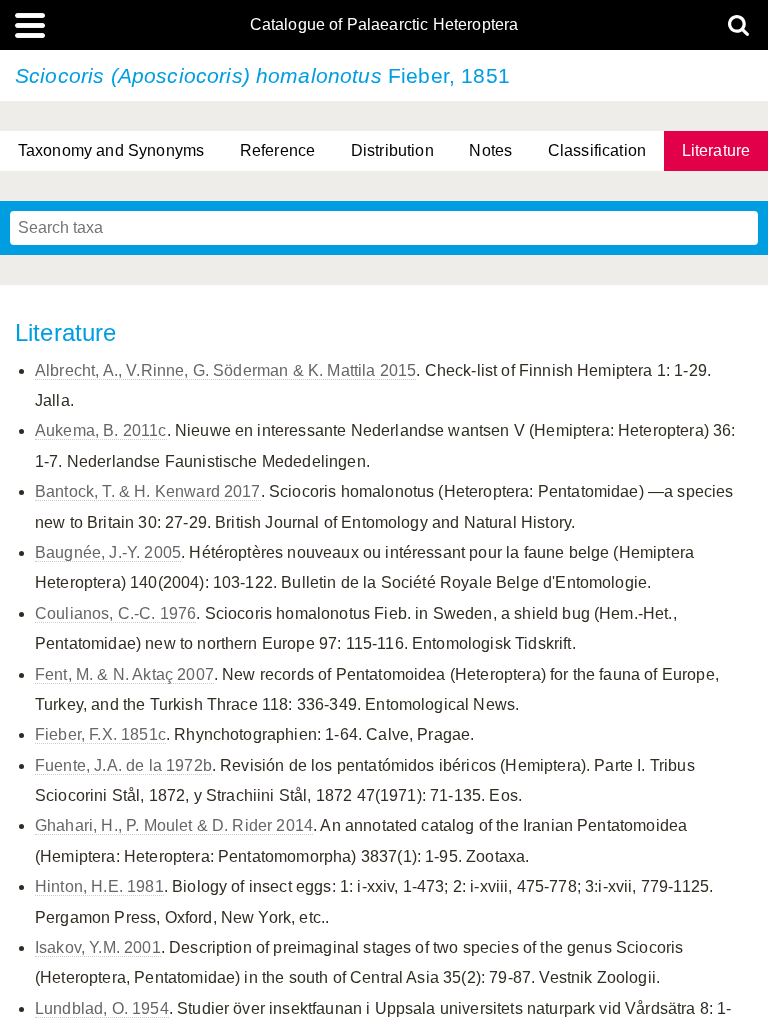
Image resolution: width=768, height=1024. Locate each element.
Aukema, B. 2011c (101, 430)
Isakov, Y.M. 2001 (98, 947)
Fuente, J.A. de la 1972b (123, 765)
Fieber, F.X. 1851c (100, 734)
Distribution (392, 150)
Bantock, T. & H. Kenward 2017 (148, 491)
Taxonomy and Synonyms (111, 150)
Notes (490, 150)
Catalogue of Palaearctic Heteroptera (384, 25)
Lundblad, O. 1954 (102, 1008)
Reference (277, 150)
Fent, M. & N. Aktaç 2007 (124, 674)
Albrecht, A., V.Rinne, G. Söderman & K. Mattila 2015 (225, 370)
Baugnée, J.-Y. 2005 (108, 552)
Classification (597, 150)
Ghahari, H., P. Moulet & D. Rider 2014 (174, 825)
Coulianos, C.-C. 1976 (115, 613)
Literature (716, 150)
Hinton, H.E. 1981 (99, 886)
